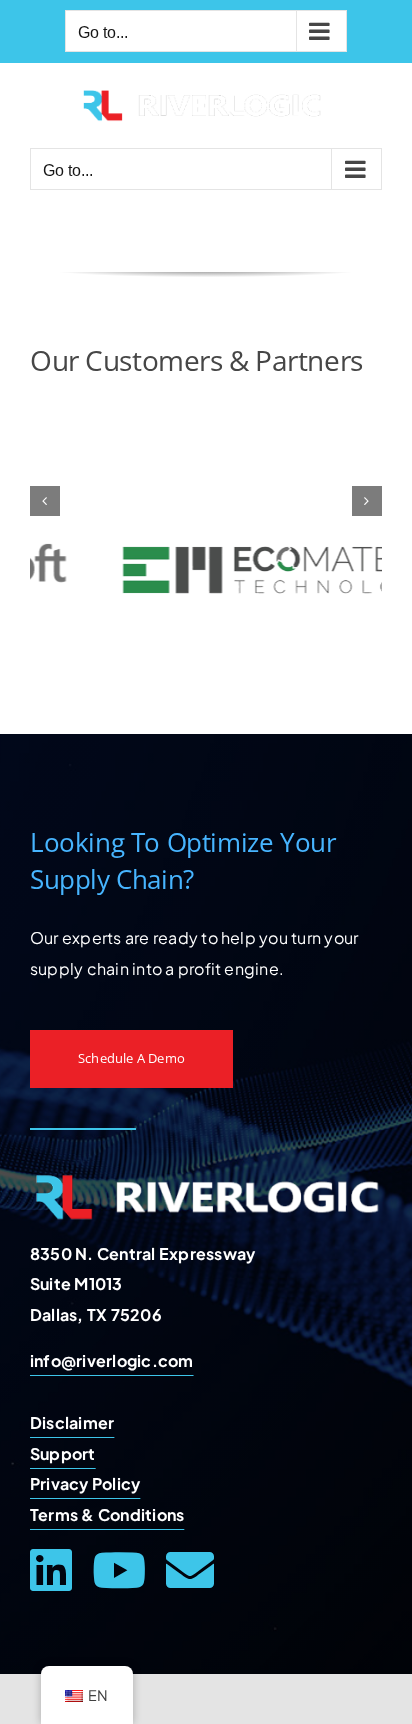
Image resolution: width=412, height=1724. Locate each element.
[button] (45, 501)
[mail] (190, 1570)
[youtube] (119, 1570)
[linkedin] (51, 1570)
